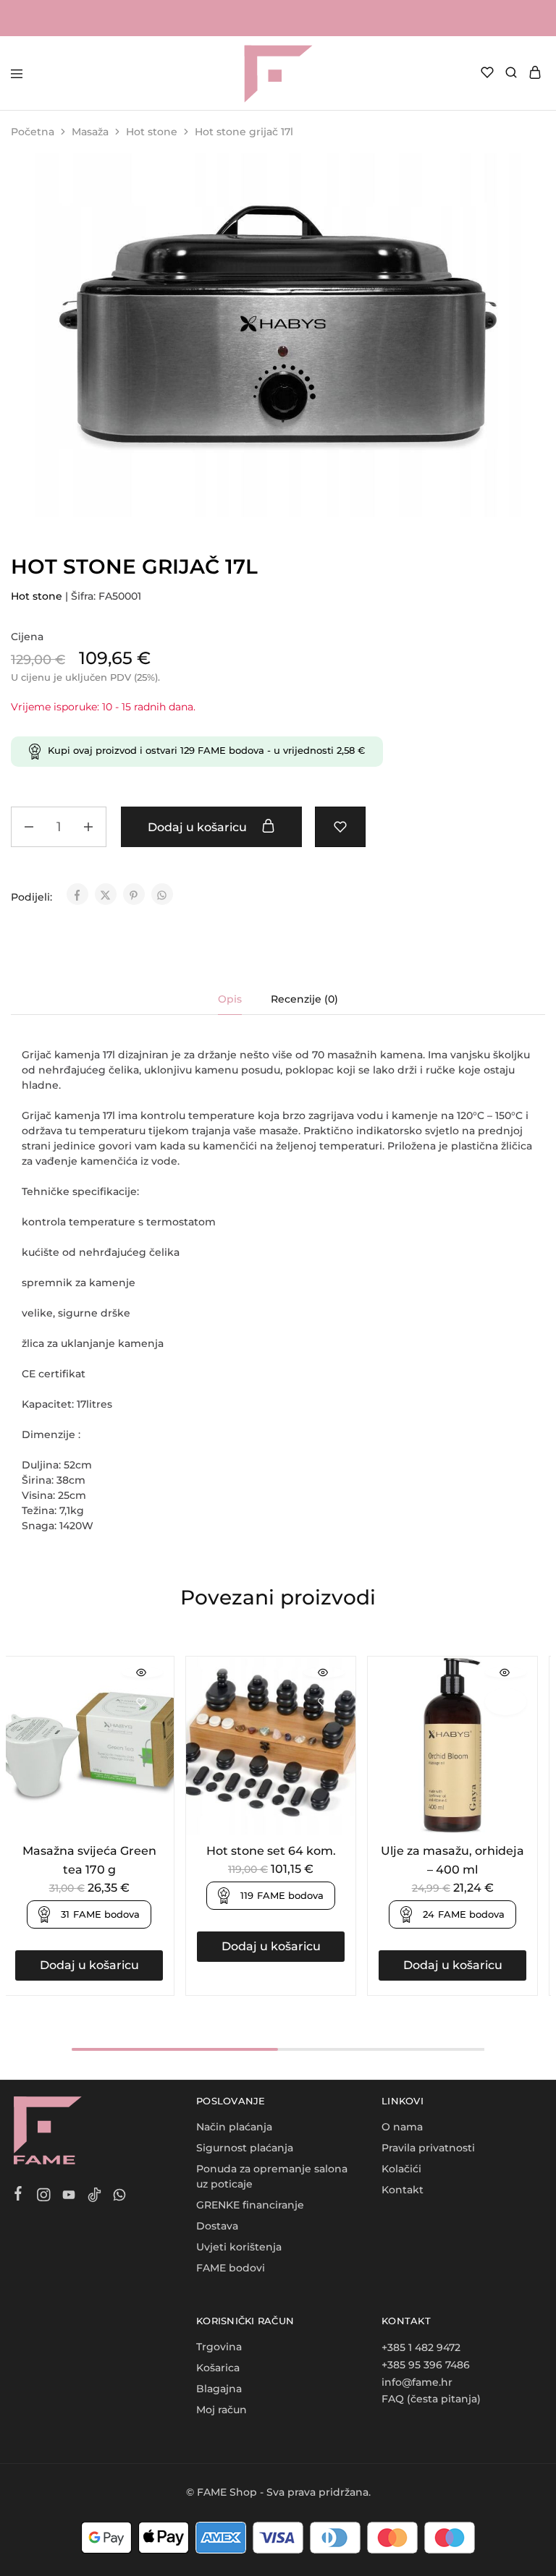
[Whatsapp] (120, 2197)
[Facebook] (18, 2195)
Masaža (90, 132)
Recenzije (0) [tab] (304, 999)
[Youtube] (69, 2197)
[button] (89, 1965)
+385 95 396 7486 (426, 2365)
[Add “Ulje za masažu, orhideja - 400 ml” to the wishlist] (506, 1702)
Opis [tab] (230, 999)
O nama (402, 2127)
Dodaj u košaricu (199, 827)
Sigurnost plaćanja (245, 2148)
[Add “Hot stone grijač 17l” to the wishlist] (340, 827)
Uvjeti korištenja (239, 2247)
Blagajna (219, 2389)
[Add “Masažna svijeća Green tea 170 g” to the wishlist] (142, 1702)
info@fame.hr (417, 2382)
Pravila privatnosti (428, 2148)
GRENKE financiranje (250, 2205)
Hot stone (152, 132)
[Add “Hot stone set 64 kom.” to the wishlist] (324, 1702)
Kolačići (401, 2169)
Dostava (217, 2226)
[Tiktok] (94, 2197)
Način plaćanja (234, 2127)
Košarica (218, 2368)
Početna (33, 132)
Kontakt (403, 2190)
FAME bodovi (231, 2268)
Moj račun (222, 2410)
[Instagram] (44, 2197)
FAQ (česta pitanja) (431, 2399)
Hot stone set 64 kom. (271, 1851)
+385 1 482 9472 (421, 2347)
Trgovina (219, 2347)
